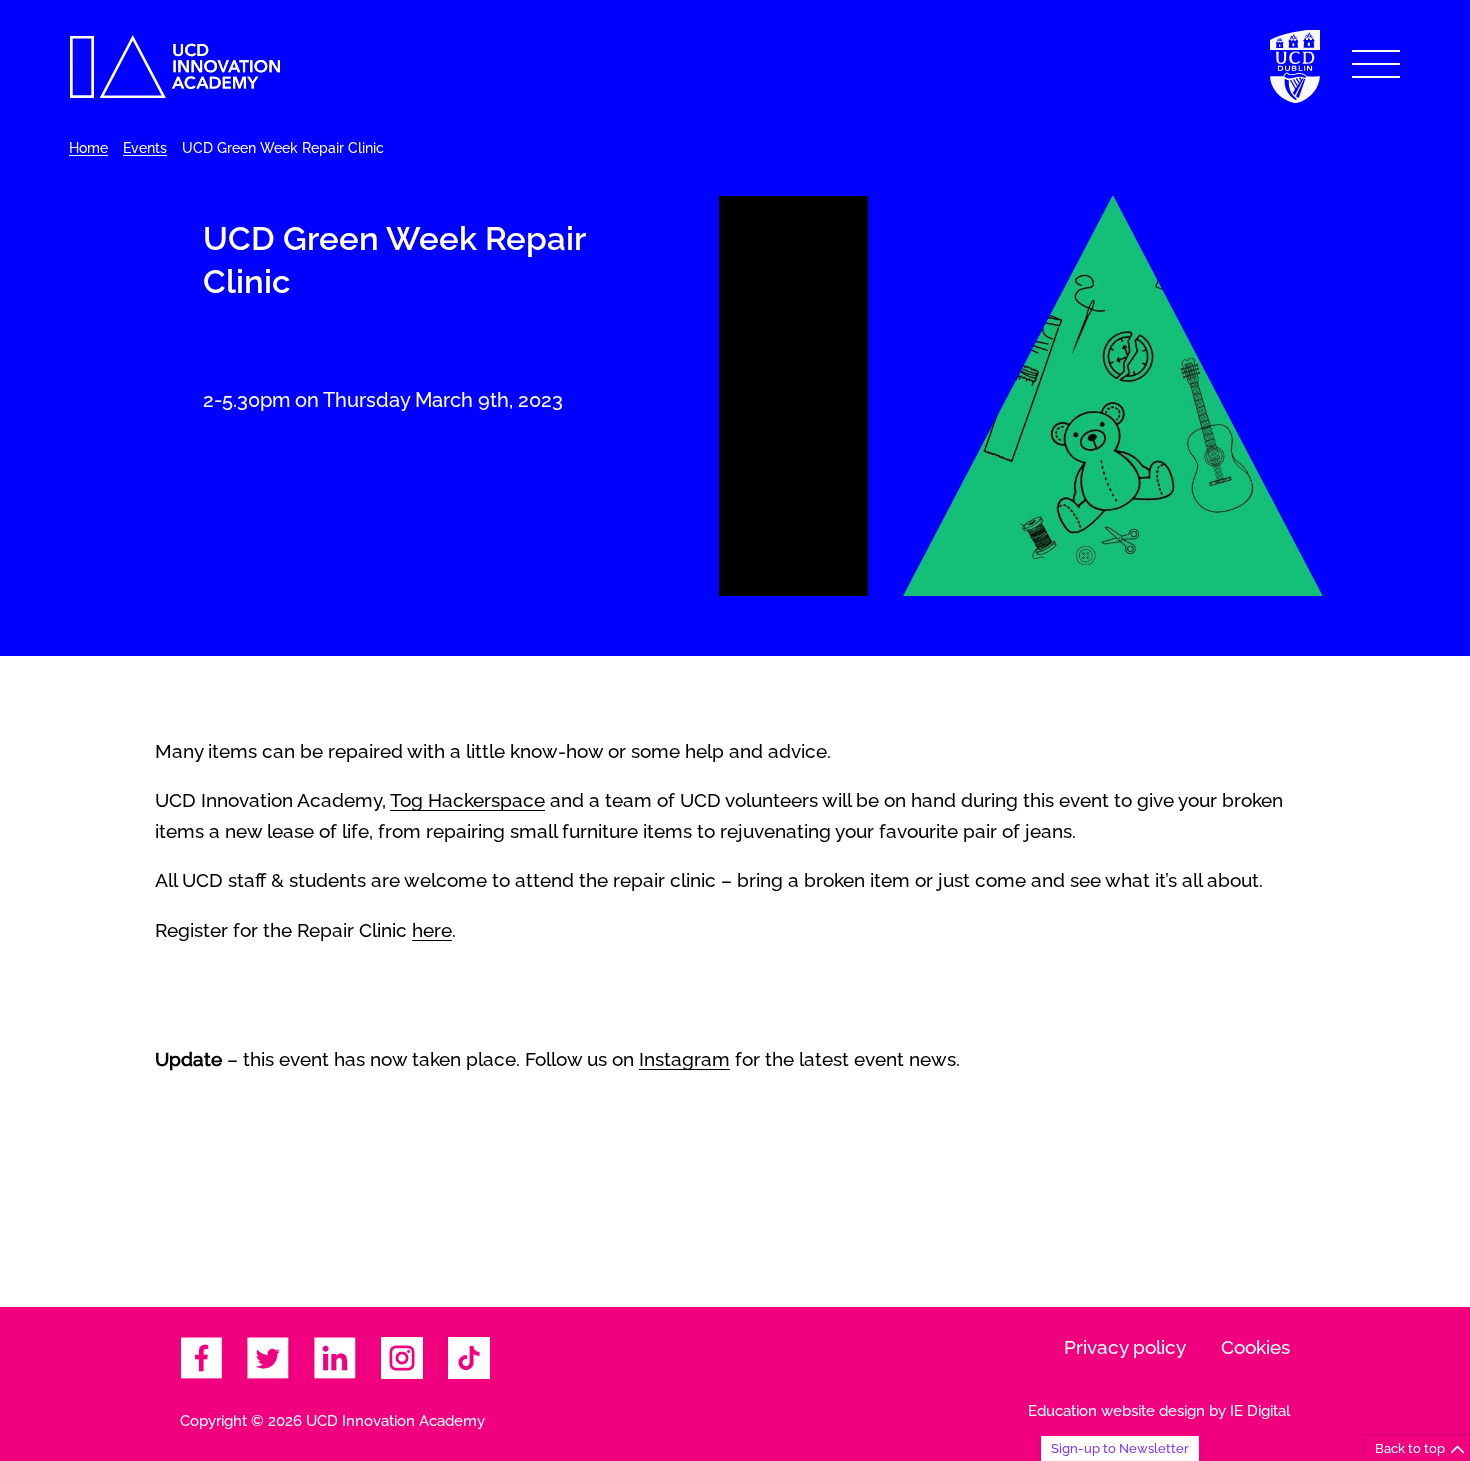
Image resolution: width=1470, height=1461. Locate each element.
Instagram (684, 1059)
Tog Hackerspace (467, 800)
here (432, 930)
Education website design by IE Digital (1159, 1411)
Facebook (201, 1358)
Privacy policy (1125, 1347)
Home (88, 148)
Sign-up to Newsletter (1120, 1448)
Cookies (1255, 1347)
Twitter (268, 1358)
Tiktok (469, 1358)
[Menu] (1376, 64)
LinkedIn (335, 1358)
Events (145, 148)
